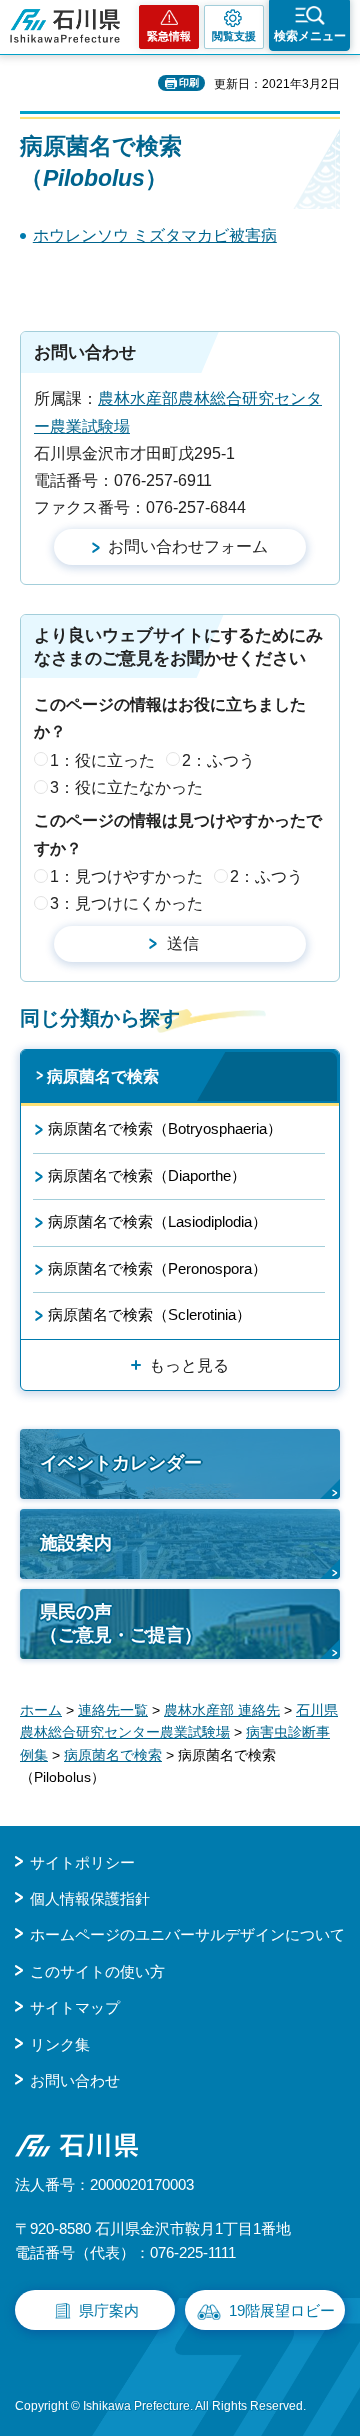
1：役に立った (102, 760)
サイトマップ (75, 2007)
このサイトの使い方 (97, 1971)
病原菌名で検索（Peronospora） (157, 1268)
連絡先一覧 (113, 1710)
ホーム (41, 1710)
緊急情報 (169, 36)
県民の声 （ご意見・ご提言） (121, 1623)
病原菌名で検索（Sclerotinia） (149, 1314)
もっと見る (189, 1365)
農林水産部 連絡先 (222, 1710)
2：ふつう (218, 760)
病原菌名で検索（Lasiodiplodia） (157, 1221)
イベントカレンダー (121, 1463)
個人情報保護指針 (90, 1898)
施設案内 (76, 1543)
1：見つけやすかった (126, 876)
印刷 (189, 82)
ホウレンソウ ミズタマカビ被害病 (155, 235)
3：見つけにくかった (126, 903)
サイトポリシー (82, 1862)
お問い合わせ (75, 2080)
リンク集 (60, 2044)
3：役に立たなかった (126, 787)
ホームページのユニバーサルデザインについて (187, 1934)
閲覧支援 (234, 36)
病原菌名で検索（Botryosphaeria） (165, 1128)
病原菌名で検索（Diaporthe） (147, 1175)
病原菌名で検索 (103, 1076)
